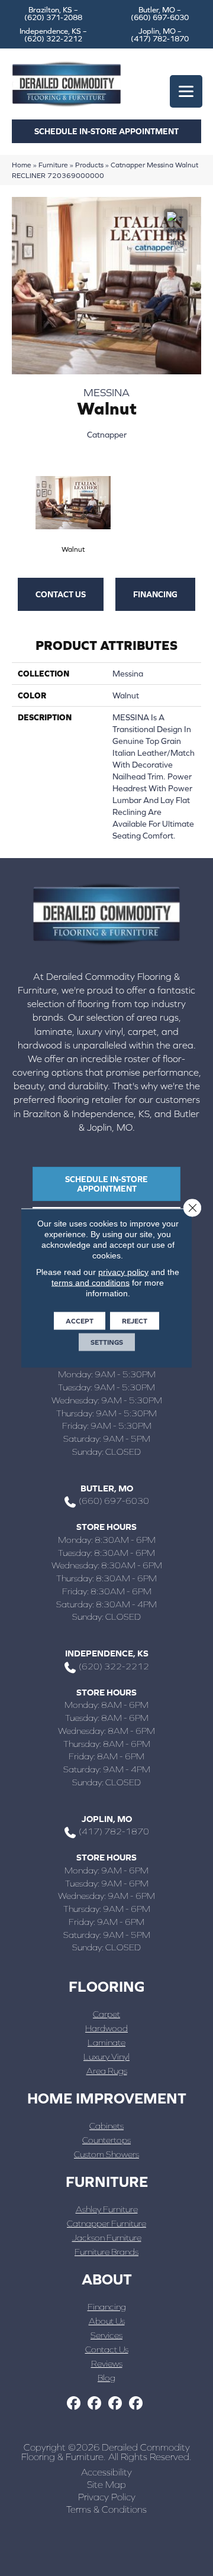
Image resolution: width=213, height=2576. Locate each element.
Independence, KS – (53, 35)
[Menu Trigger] (186, 91)
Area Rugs (107, 2071)
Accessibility (106, 2472)
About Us (107, 2321)
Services (106, 2335)
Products (89, 165)
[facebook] (74, 2404)
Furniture (53, 165)
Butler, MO (107, 1488)
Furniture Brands (106, 2252)
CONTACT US (61, 594)
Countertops (106, 2140)
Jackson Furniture (107, 2237)
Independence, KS (107, 1653)
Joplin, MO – (160, 35)
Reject (135, 1321)
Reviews (107, 2363)
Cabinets (106, 2126)
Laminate (106, 2042)
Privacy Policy (107, 2497)
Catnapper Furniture (106, 2223)
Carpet (106, 2014)
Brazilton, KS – (53, 14)
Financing (155, 594)
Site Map (106, 2484)
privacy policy (123, 1272)
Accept (80, 1321)
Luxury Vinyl (106, 2056)
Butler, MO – (160, 14)
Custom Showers (106, 2154)
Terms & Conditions (106, 2509)
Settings (107, 1342)
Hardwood (106, 2028)
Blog (106, 2378)
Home (22, 165)
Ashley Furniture (107, 2209)
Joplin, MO (107, 1819)
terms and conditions (91, 1283)
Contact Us (107, 2349)
